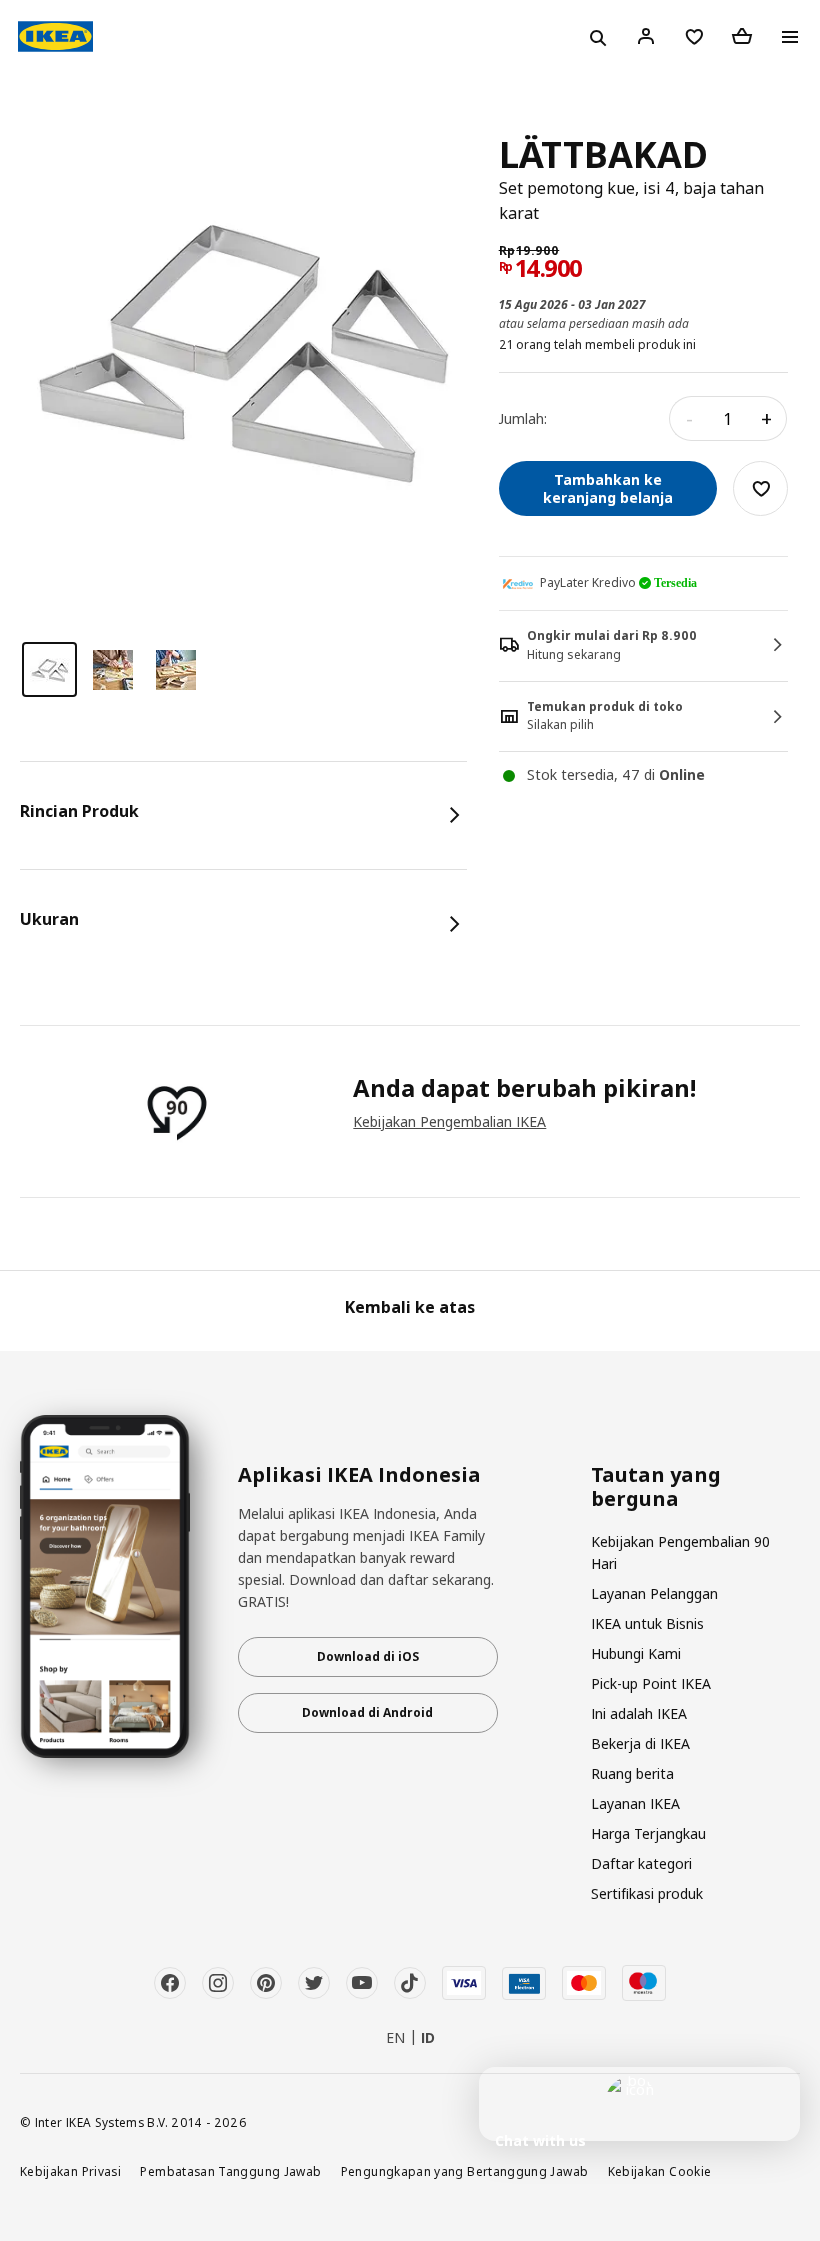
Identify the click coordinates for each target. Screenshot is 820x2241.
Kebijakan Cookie (660, 2171)
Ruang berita (632, 1773)
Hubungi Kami (636, 1653)
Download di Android (367, 1712)
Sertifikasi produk (647, 1893)
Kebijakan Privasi (70, 2171)
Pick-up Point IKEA (651, 1683)
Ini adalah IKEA (639, 1713)
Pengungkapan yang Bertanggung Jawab (465, 2171)
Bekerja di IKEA (640, 1743)
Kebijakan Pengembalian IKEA (449, 1121)
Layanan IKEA (635, 1803)
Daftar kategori (641, 1863)
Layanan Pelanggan (654, 1593)
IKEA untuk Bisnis (647, 1623)
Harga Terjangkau (648, 1833)
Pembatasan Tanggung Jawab (230, 2171)
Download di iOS (368, 1656)
